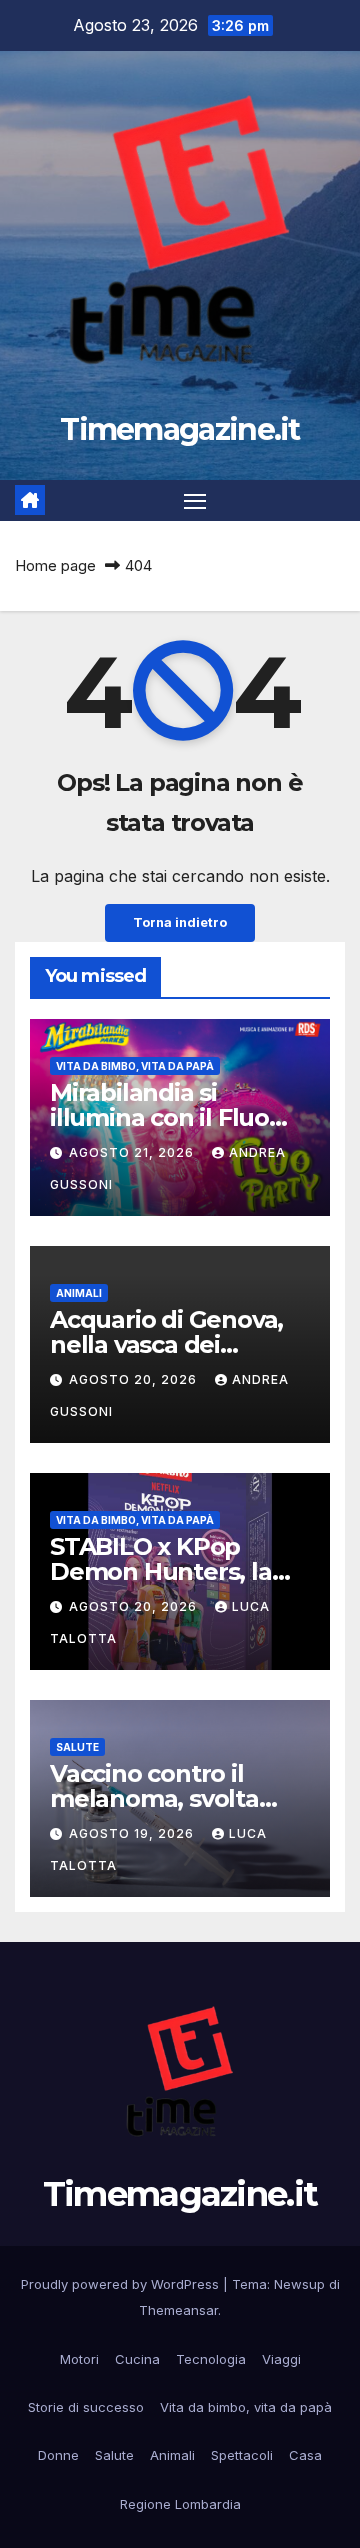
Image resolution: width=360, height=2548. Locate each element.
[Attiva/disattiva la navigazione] (195, 501)
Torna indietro (180, 922)
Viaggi (281, 2359)
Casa (305, 2455)
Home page (55, 565)
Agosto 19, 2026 (133, 1833)
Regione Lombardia (180, 2504)
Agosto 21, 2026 (133, 1152)
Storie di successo (86, 2407)
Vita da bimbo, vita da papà (135, 1066)
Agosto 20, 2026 (135, 1379)
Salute (77, 1747)
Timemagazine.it (180, 429)
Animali (79, 1293)
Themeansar (178, 2310)
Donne (58, 2455)
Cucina (137, 2359)
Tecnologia (211, 2359)
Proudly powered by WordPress (122, 2284)
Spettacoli (242, 2455)
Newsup (299, 2284)
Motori (79, 2359)
